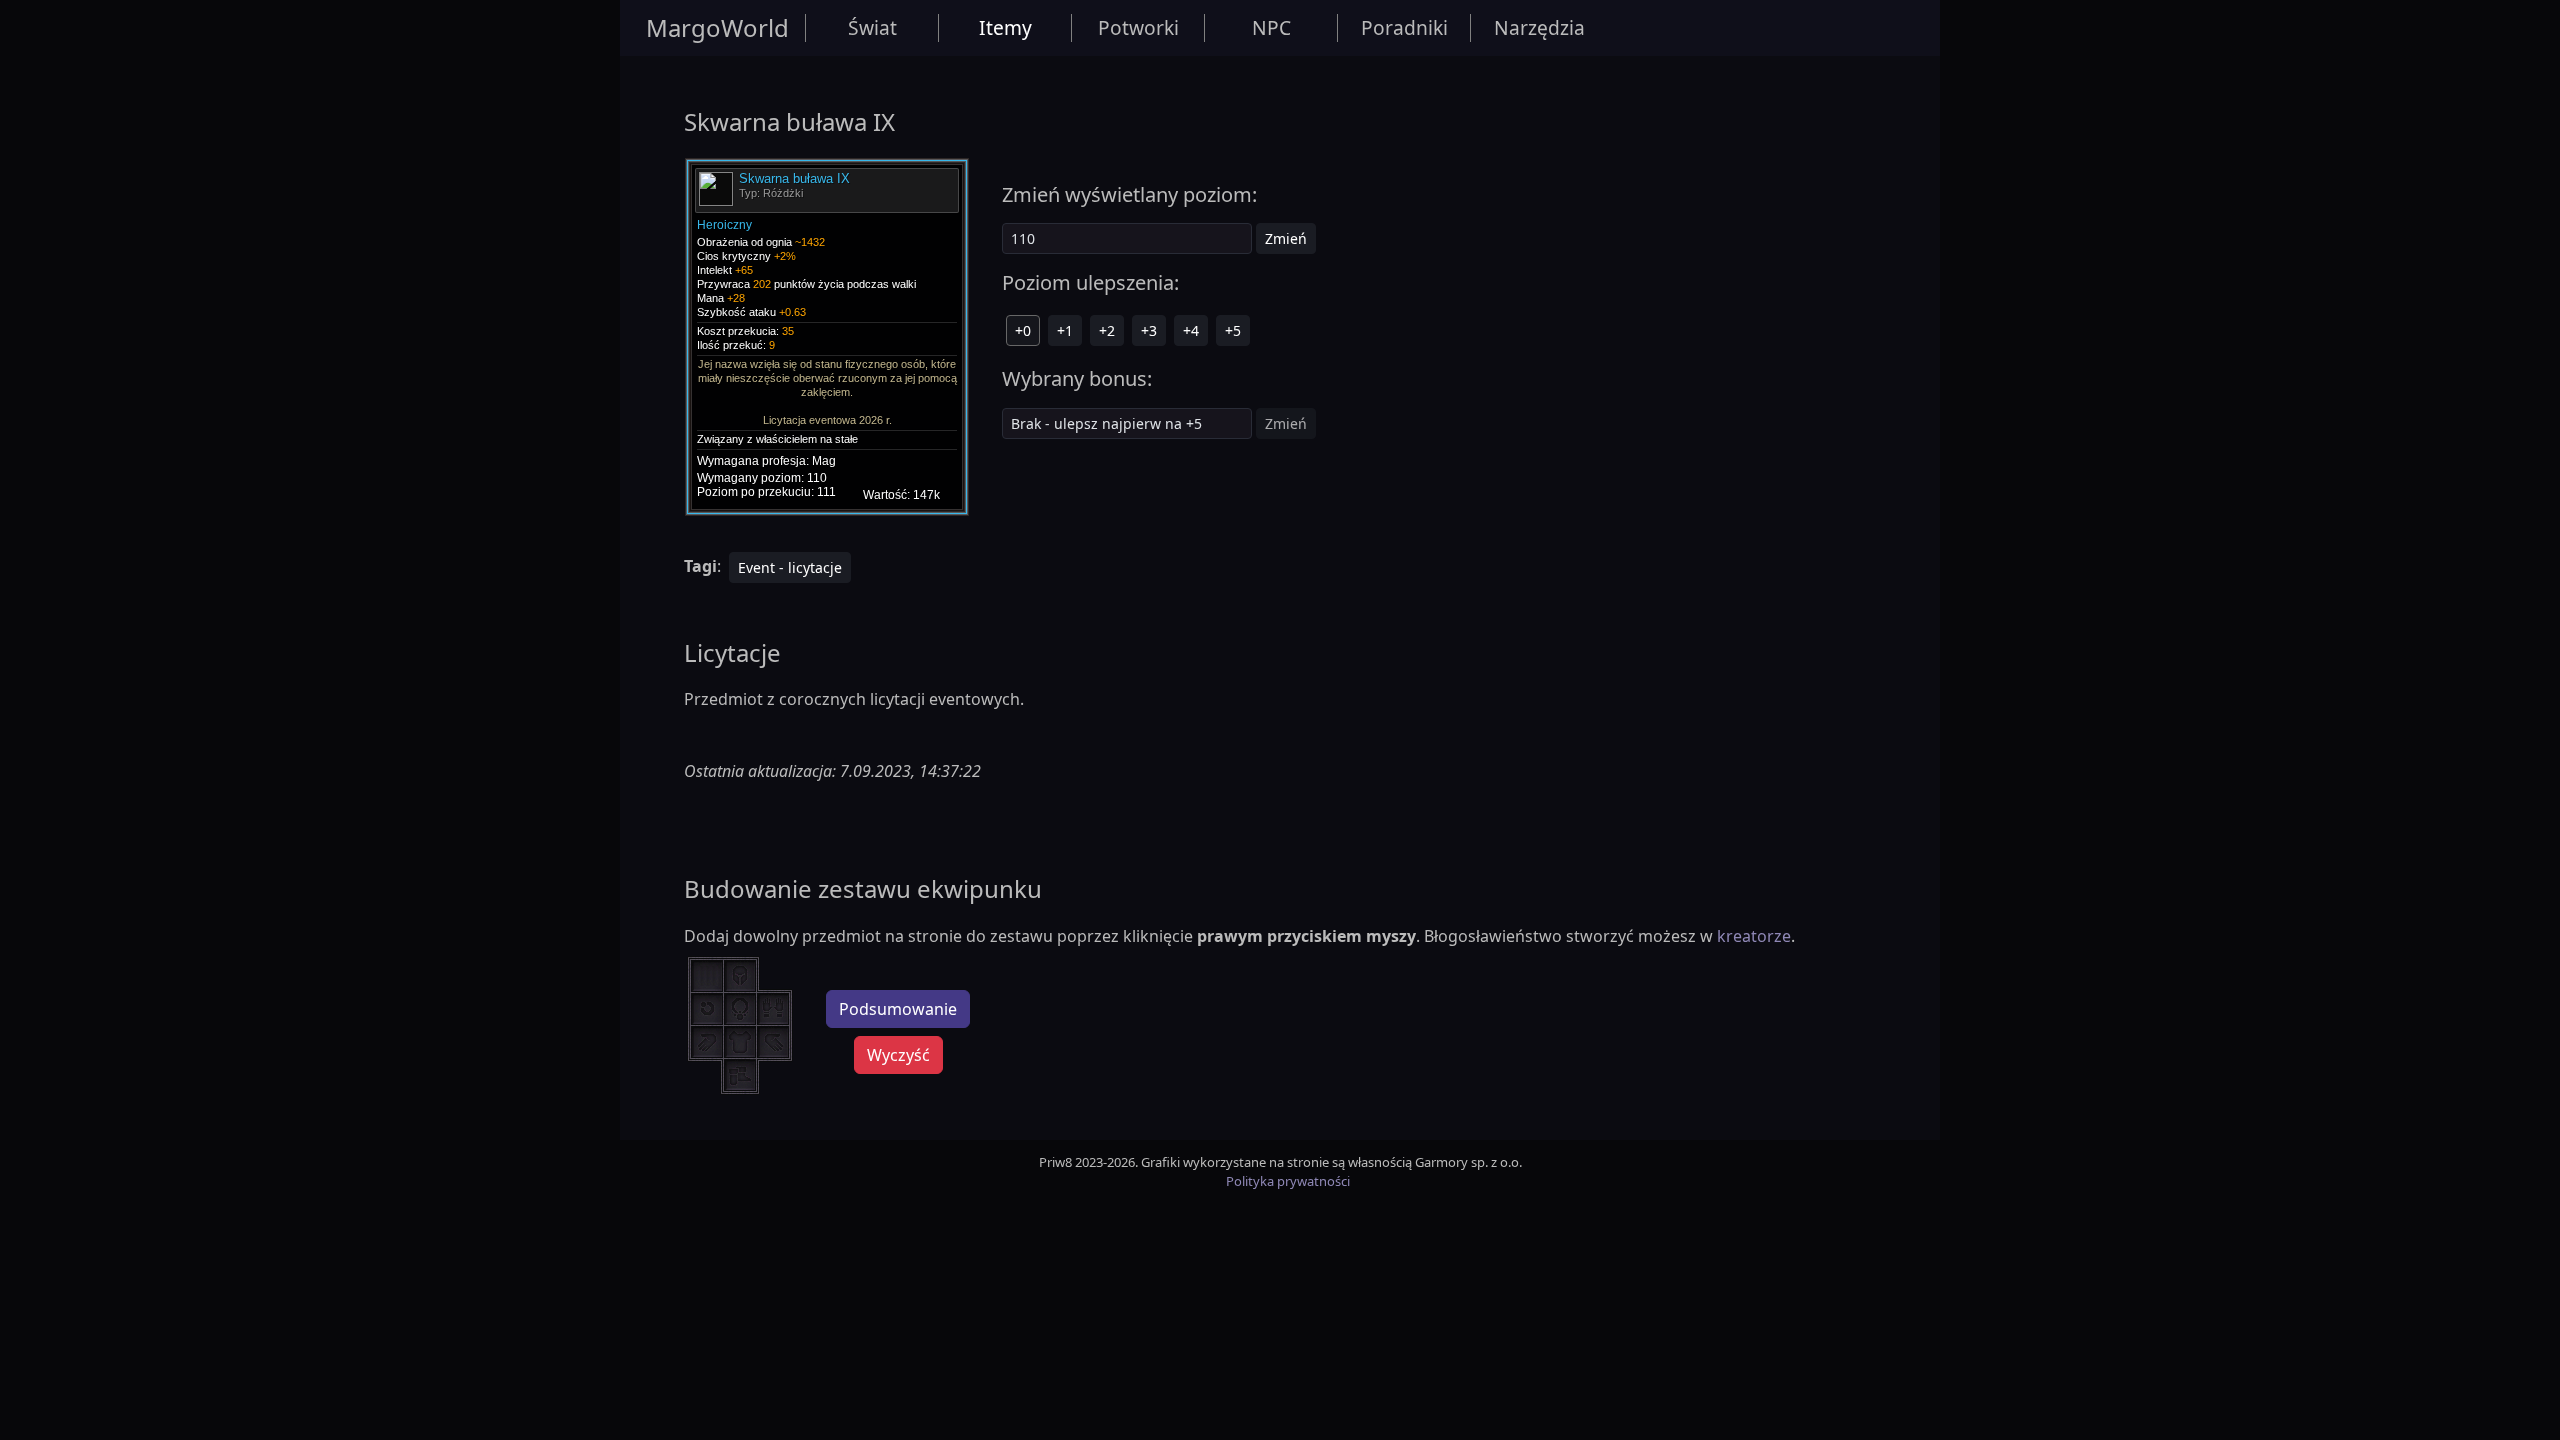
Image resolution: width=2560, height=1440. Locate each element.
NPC (1271, 27)
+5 (1233, 330)
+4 (1191, 330)
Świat (872, 27)
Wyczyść (898, 1055)
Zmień (1286, 238)
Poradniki (1404, 27)
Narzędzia (1539, 27)
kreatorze (1754, 936)
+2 (1107, 330)
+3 (1149, 330)
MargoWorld (717, 27)
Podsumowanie (898, 1009)
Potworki (1138, 27)
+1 (1065, 330)
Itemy (1005, 27)
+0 (1023, 330)
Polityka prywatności (1288, 1181)
